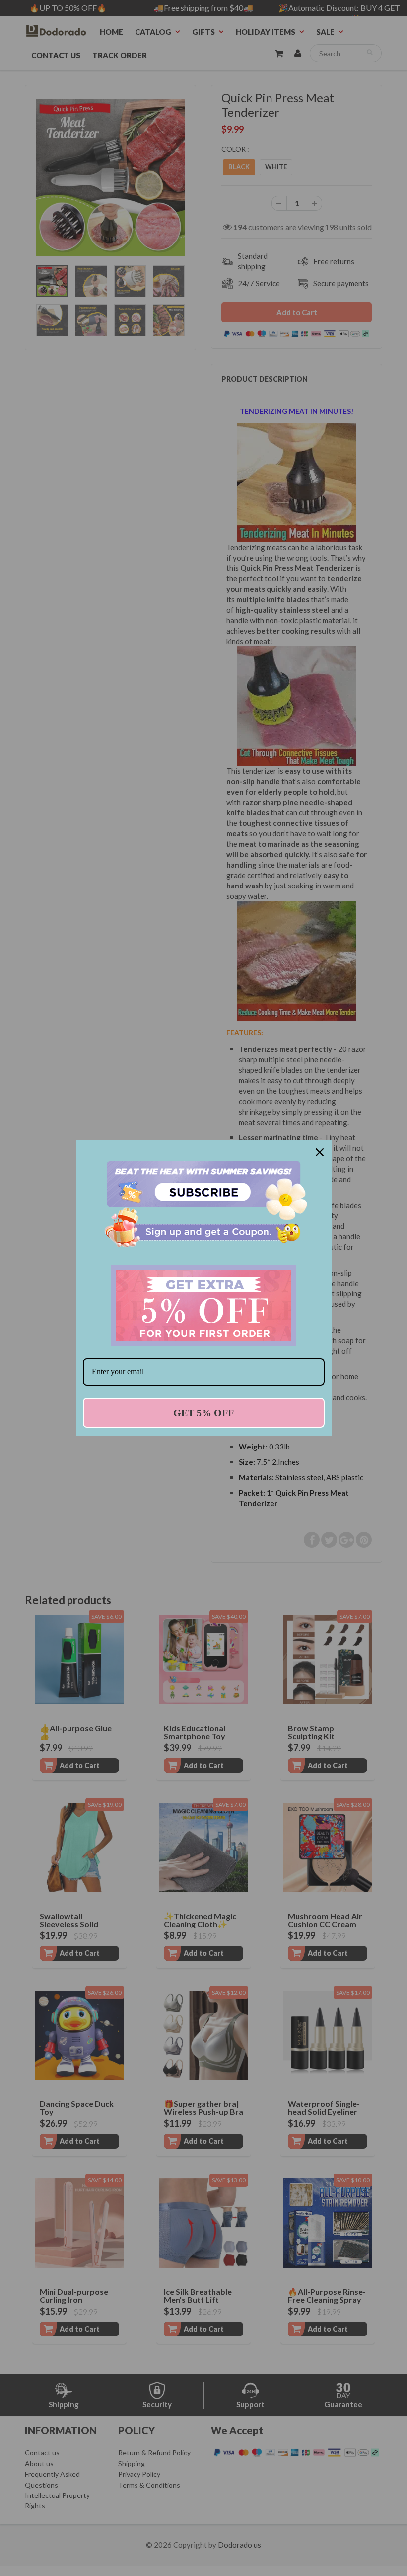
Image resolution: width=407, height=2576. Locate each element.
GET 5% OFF (203, 1413)
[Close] (320, 1152)
